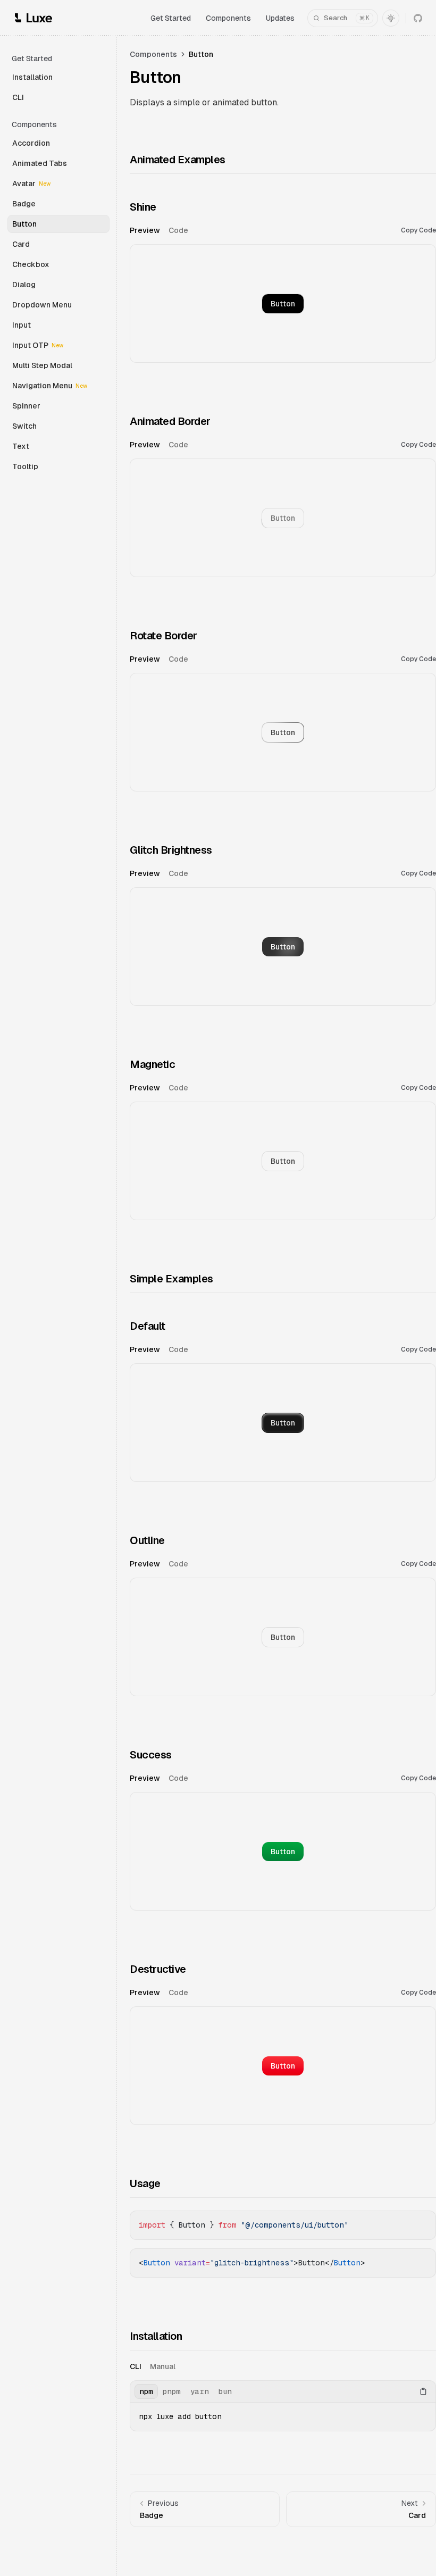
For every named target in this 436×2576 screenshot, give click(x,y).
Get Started (171, 18)
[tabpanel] (283, 302)
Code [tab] (178, 230)
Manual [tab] (163, 2366)
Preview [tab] (145, 230)
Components (228, 18)
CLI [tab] (136, 2366)
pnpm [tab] (172, 2391)
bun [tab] (225, 2391)
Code (418, 230)
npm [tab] (146, 2391)
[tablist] (265, 230)
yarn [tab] (200, 2391)
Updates (280, 18)
